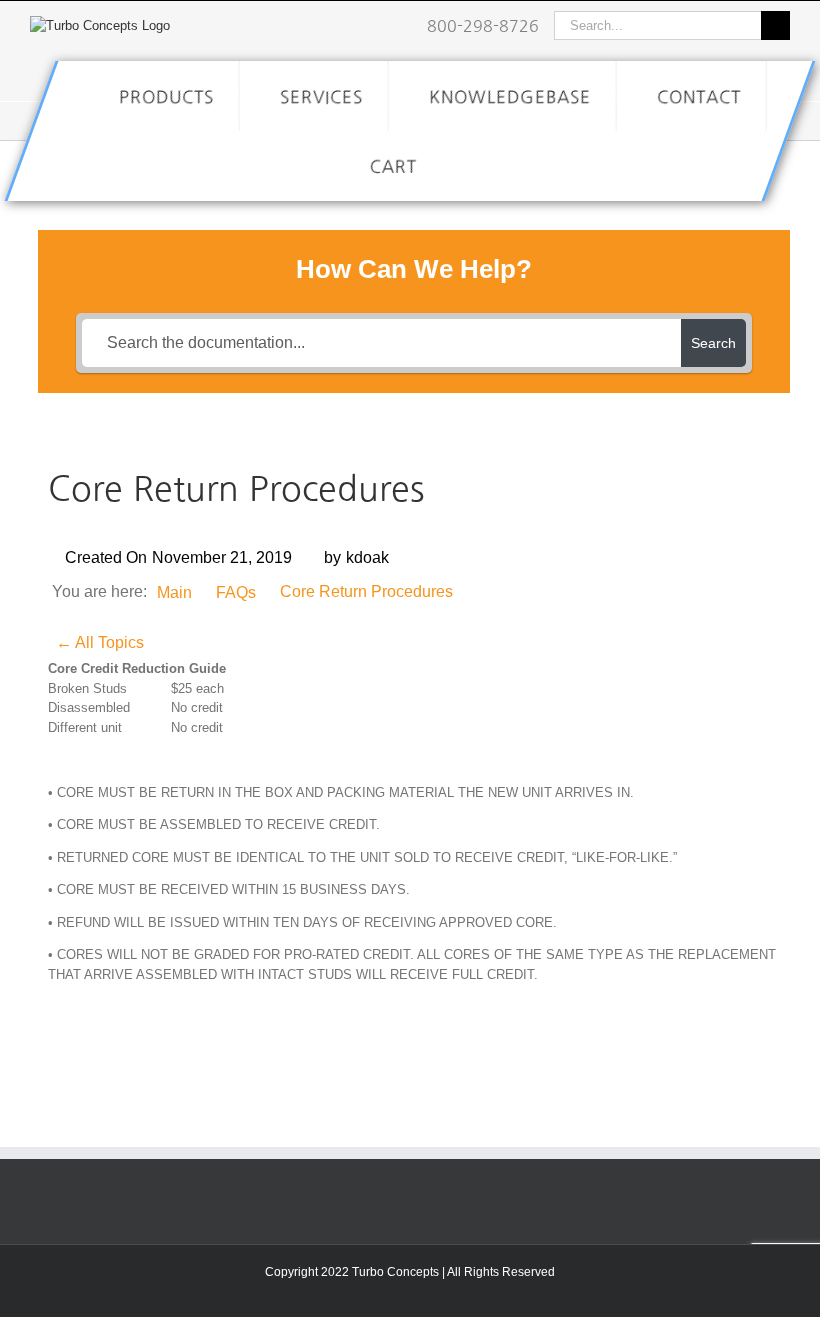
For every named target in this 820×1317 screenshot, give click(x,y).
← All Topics (100, 642)
